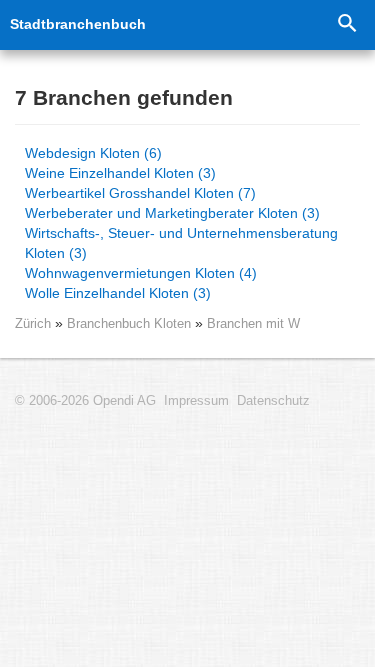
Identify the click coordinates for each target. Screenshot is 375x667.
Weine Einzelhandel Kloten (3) (120, 173)
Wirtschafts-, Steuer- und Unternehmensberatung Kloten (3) (181, 243)
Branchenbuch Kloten (131, 323)
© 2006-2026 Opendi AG (85, 401)
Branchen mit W (253, 323)
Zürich (33, 323)
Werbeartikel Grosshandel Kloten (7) (140, 193)
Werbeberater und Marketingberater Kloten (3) (172, 213)
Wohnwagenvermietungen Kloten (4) (141, 273)
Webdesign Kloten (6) (93, 153)
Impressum (196, 401)
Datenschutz (273, 401)
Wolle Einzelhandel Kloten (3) (118, 293)
